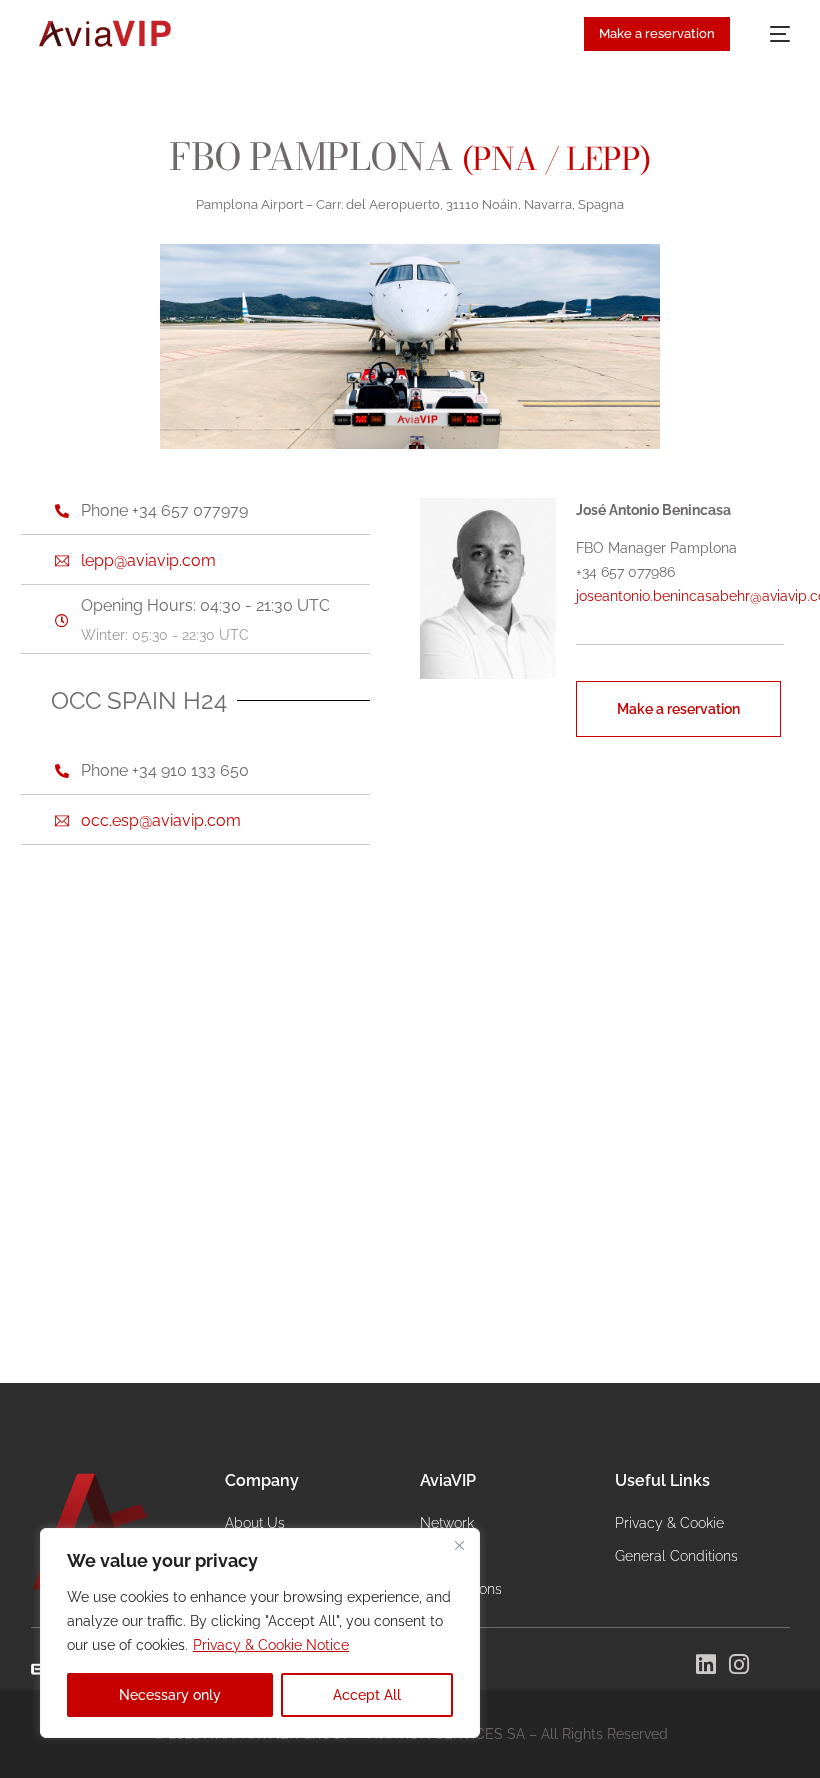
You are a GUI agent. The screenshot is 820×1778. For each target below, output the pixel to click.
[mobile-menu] (770, 34)
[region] (260, 1633)
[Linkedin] (707, 1665)
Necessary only (170, 1695)
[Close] (459, 1545)
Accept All (367, 1695)
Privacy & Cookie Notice (271, 1645)
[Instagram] (739, 1665)
